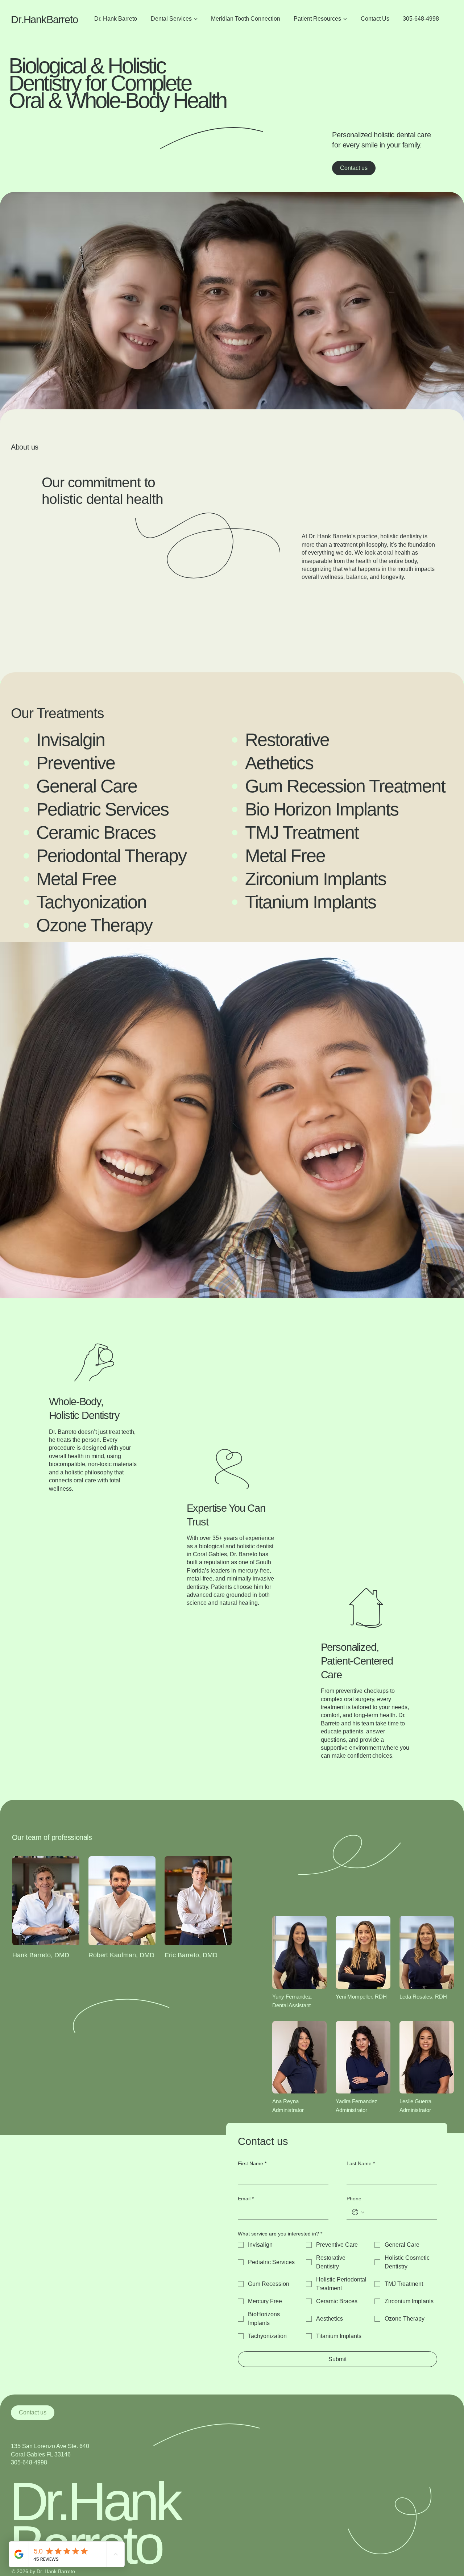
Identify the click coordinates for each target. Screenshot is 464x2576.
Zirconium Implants (316, 879)
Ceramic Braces (96, 832)
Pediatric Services (102, 809)
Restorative (287, 740)
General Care (87, 786)
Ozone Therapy (96, 925)
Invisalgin (71, 740)
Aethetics (279, 763)
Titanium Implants (310, 902)
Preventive (76, 763)
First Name (252, 2163)
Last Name (361, 2163)
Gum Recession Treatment (347, 786)
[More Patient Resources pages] (345, 19)
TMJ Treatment (302, 832)
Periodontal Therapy (113, 856)
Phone (354, 2199)
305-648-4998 (29, 2462)
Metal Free (285, 856)
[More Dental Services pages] (196, 19)
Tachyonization (91, 902)
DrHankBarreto (44, 20)
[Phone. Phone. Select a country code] (358, 2212)
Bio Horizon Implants (322, 809)
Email (246, 2199)
